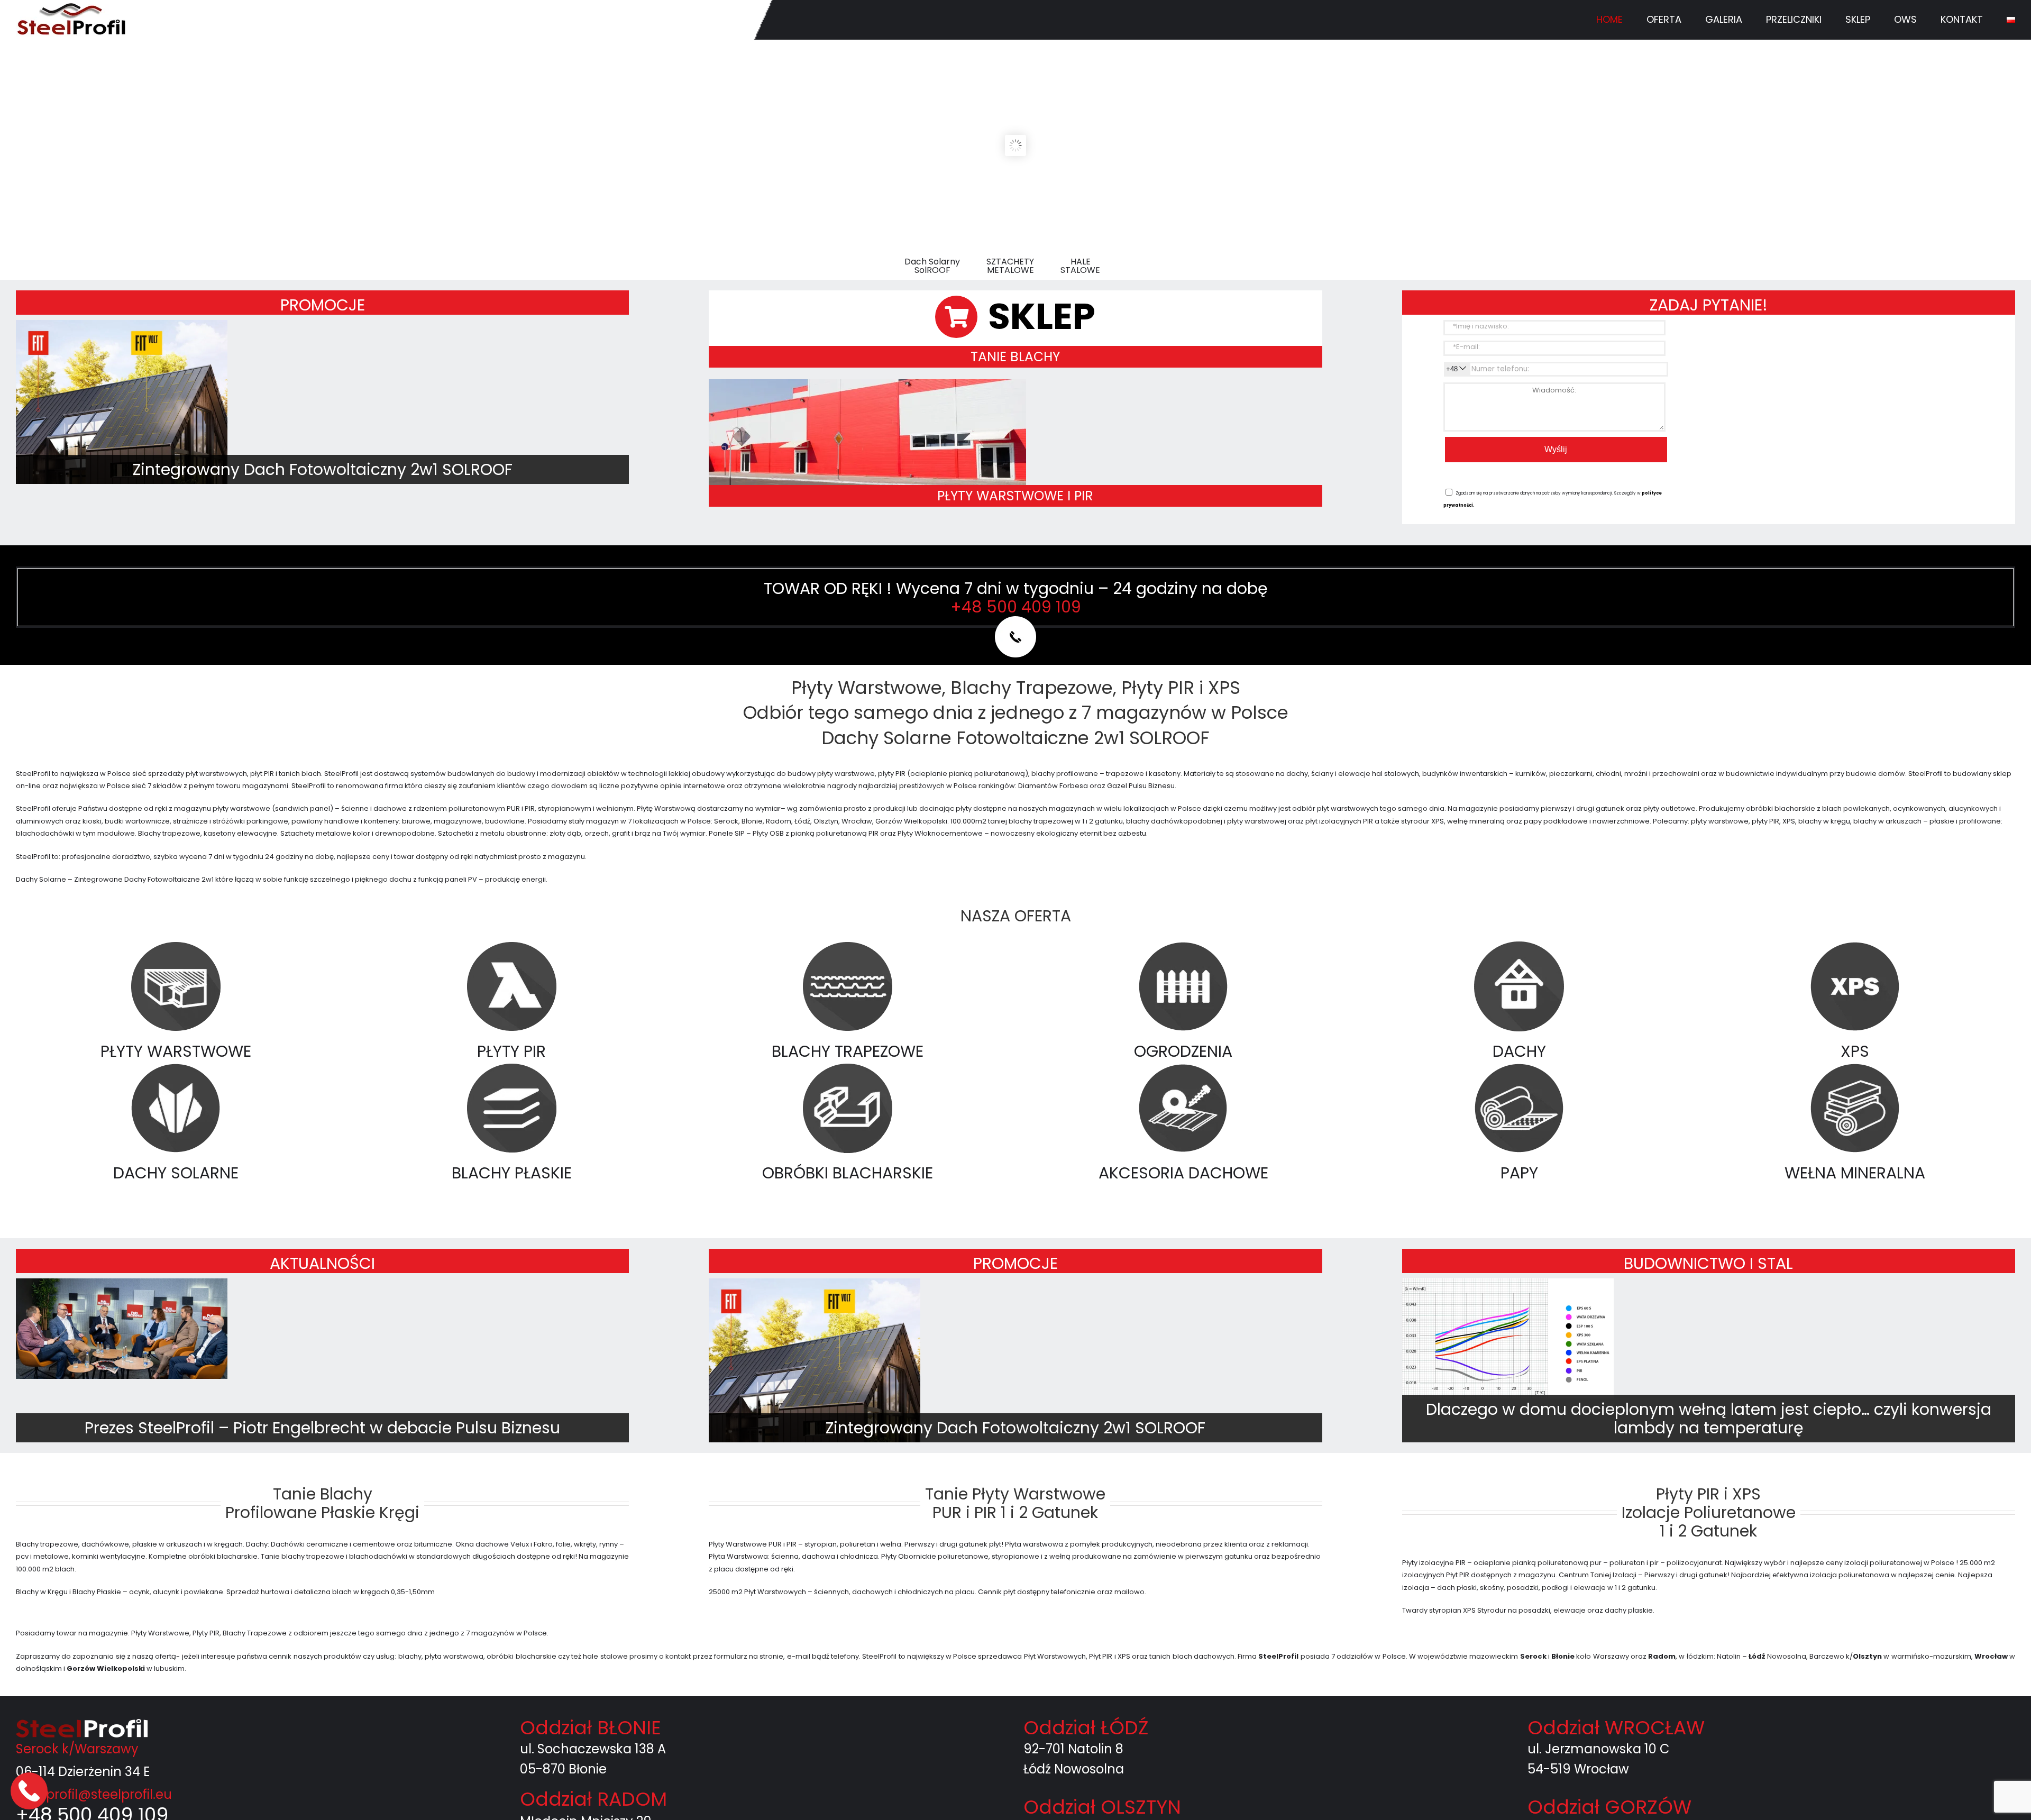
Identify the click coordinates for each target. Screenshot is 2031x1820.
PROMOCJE (323, 305)
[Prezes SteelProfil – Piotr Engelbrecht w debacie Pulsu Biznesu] (122, 1329)
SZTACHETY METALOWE (1010, 266)
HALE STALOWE (1080, 266)
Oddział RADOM (593, 1799)
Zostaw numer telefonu (30, 1791)
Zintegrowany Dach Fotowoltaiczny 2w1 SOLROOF (323, 469)
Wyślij (1556, 449)
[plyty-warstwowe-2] (867, 383)
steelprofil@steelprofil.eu (94, 1794)
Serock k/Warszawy (77, 1749)
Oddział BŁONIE (591, 1728)
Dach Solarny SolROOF (932, 266)
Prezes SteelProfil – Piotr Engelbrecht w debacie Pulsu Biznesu (322, 1428)
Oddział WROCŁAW (1616, 1728)
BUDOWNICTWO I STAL (1708, 1263)
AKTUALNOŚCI (322, 1263)
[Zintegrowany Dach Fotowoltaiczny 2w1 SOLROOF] (122, 426)
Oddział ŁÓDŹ (1086, 1728)
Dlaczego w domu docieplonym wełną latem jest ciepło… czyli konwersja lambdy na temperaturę (1709, 1419)
